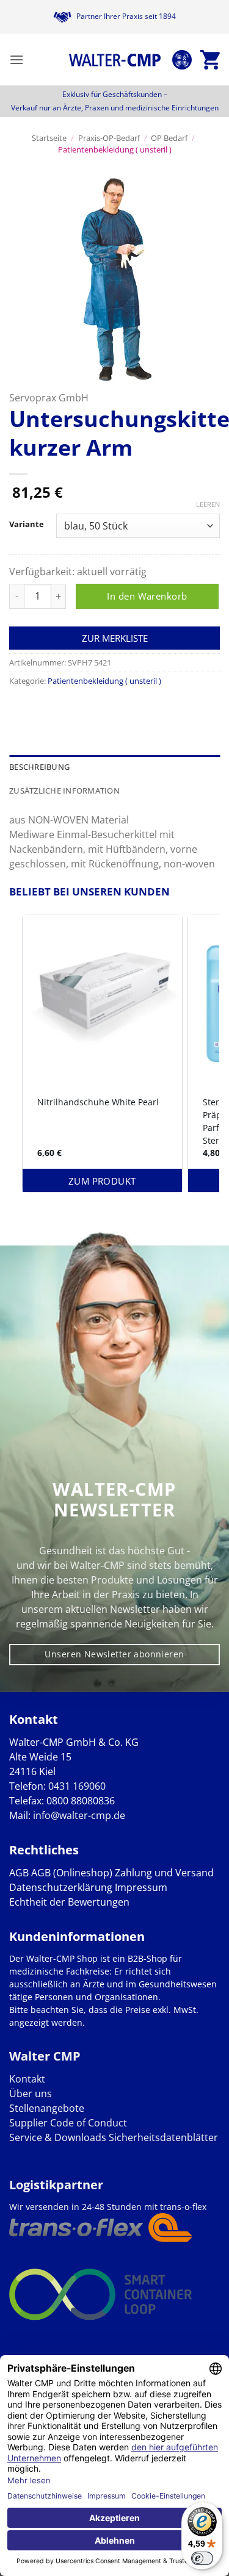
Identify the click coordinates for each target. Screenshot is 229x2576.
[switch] (202, 2558)
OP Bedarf (169, 138)
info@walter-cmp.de (79, 1815)
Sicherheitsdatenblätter (162, 2137)
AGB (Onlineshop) (72, 1873)
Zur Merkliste (115, 638)
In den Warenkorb (147, 596)
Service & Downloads (58, 2137)
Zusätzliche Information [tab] (64, 791)
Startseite (49, 138)
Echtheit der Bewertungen (69, 1902)
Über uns (31, 2093)
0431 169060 (77, 1786)
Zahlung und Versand (164, 1873)
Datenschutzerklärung (61, 1887)
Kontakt (27, 2079)
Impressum (141, 1887)
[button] (16, 59)
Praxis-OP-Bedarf (109, 138)
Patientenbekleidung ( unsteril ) (115, 149)
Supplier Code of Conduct (68, 2123)
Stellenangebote (47, 2108)
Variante (27, 525)
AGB (19, 1873)
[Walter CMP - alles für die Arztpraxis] (115, 60)
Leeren (208, 504)
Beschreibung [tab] (39, 767)
